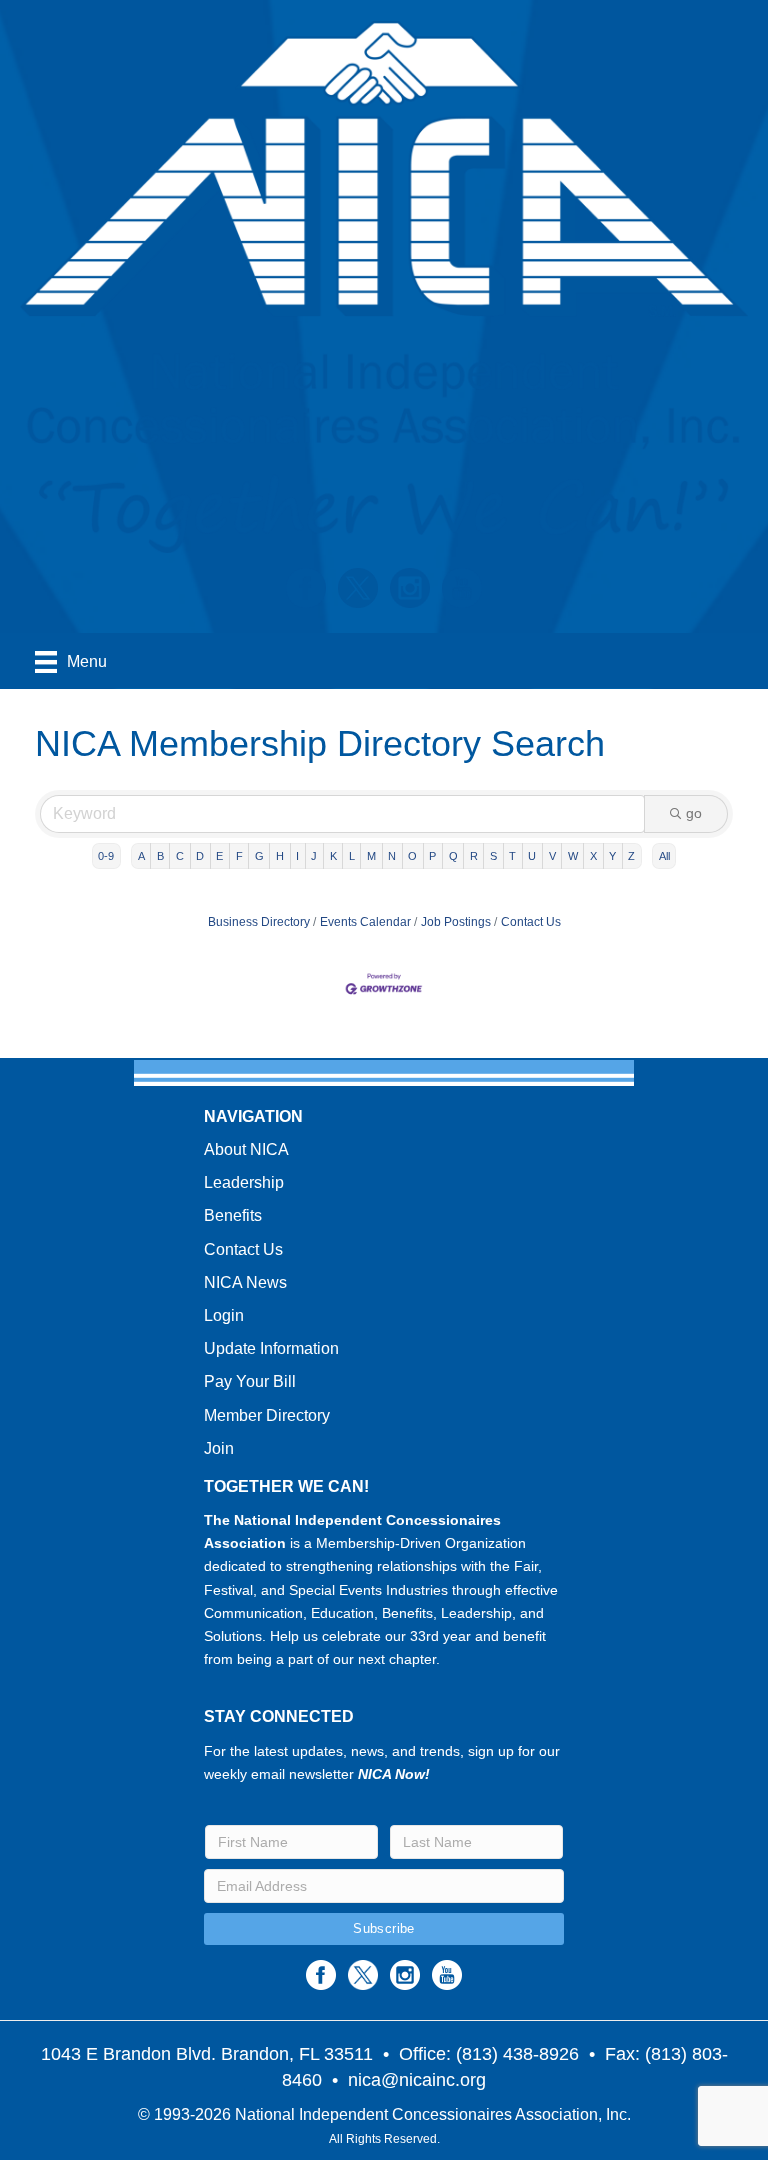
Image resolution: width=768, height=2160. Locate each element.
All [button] (664, 856)
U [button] (532, 856)
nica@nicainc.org (417, 2080)
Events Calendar (365, 922)
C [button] (180, 856)
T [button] (512, 856)
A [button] (141, 856)
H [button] (280, 856)
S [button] (493, 856)
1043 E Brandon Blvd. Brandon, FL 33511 (207, 2054)
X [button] (593, 856)
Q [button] (453, 856)
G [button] (259, 856)
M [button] (371, 856)
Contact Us (531, 922)
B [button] (160, 856)
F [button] (239, 856)
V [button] (552, 856)
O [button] (412, 856)
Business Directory (259, 922)
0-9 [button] (106, 856)
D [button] (200, 856)
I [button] (297, 856)
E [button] (219, 856)
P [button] (432, 856)
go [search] (694, 813)
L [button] (352, 856)
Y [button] (612, 856)
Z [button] (631, 856)
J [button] (314, 856)
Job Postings (456, 922)
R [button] (474, 856)
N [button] (392, 856)
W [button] (573, 856)
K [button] (333, 856)
